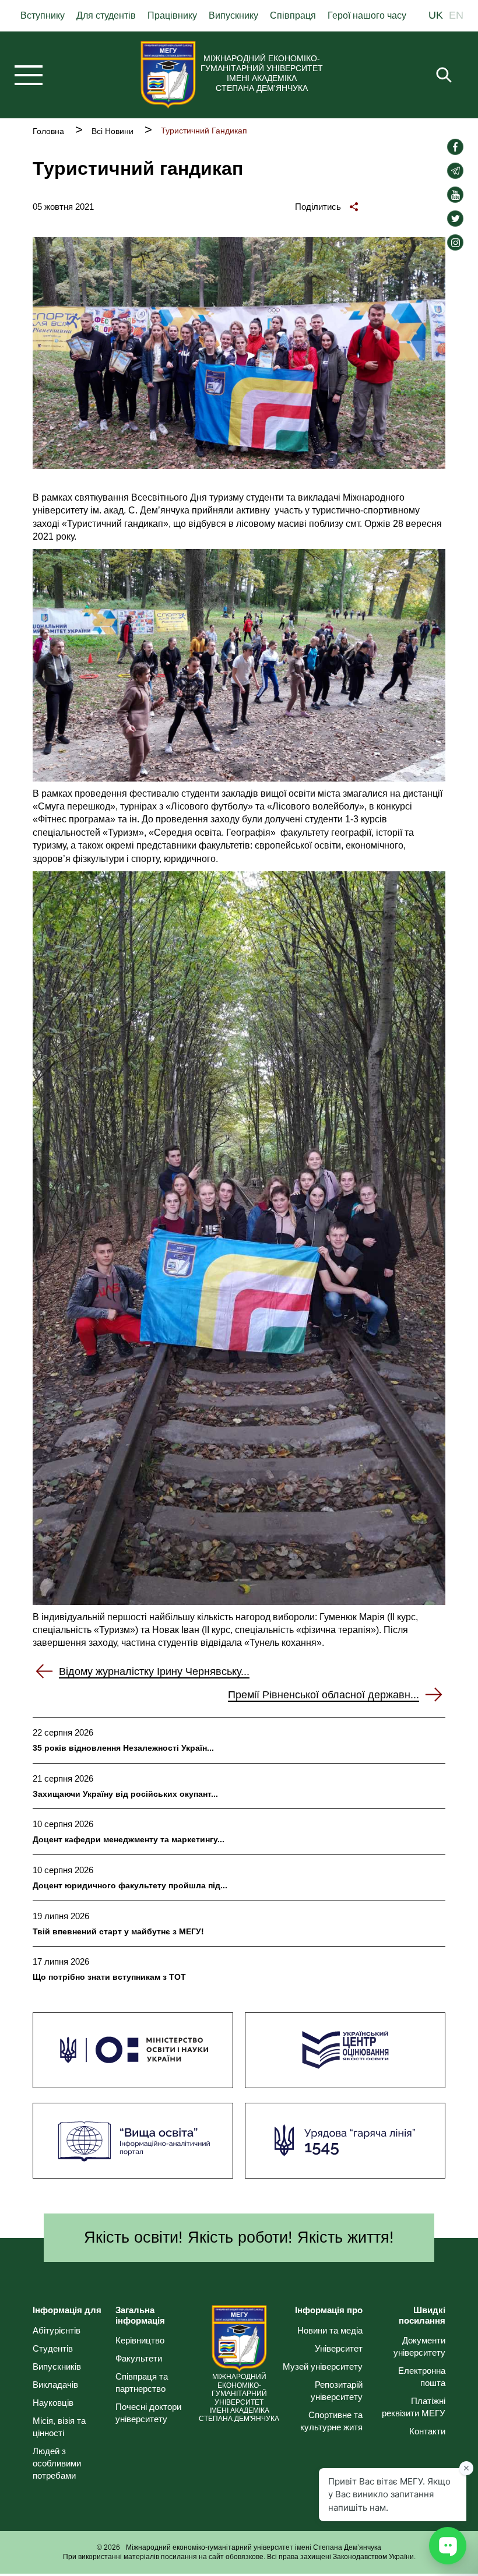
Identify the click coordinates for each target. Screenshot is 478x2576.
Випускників (57, 2366)
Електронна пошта (422, 2377)
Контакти (427, 2431)
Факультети (139, 2358)
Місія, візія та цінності (59, 2427)
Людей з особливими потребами (57, 2463)
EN (456, 16)
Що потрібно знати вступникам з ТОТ (109, 1977)
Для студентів (106, 15)
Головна (48, 131)
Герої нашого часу (367, 15)
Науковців (53, 2403)
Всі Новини (113, 131)
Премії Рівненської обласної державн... (324, 1695)
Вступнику (43, 15)
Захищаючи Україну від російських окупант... (125, 1794)
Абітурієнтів (57, 2330)
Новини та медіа (330, 2330)
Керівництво (140, 2340)
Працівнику (172, 15)
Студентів (53, 2348)
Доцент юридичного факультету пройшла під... (130, 1885)
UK (436, 16)
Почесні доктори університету (148, 2413)
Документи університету (419, 2346)
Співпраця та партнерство (142, 2383)
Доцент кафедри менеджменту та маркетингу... (129, 1839)
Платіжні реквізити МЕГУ (414, 2407)
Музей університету (323, 2366)
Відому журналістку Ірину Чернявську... (154, 1671)
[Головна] (168, 75)
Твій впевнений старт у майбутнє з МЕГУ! (118, 1931)
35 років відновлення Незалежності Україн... (123, 1748)
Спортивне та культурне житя (331, 2421)
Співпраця (293, 15)
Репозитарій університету (337, 2391)
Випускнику (233, 15)
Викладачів (55, 2385)
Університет (339, 2348)
